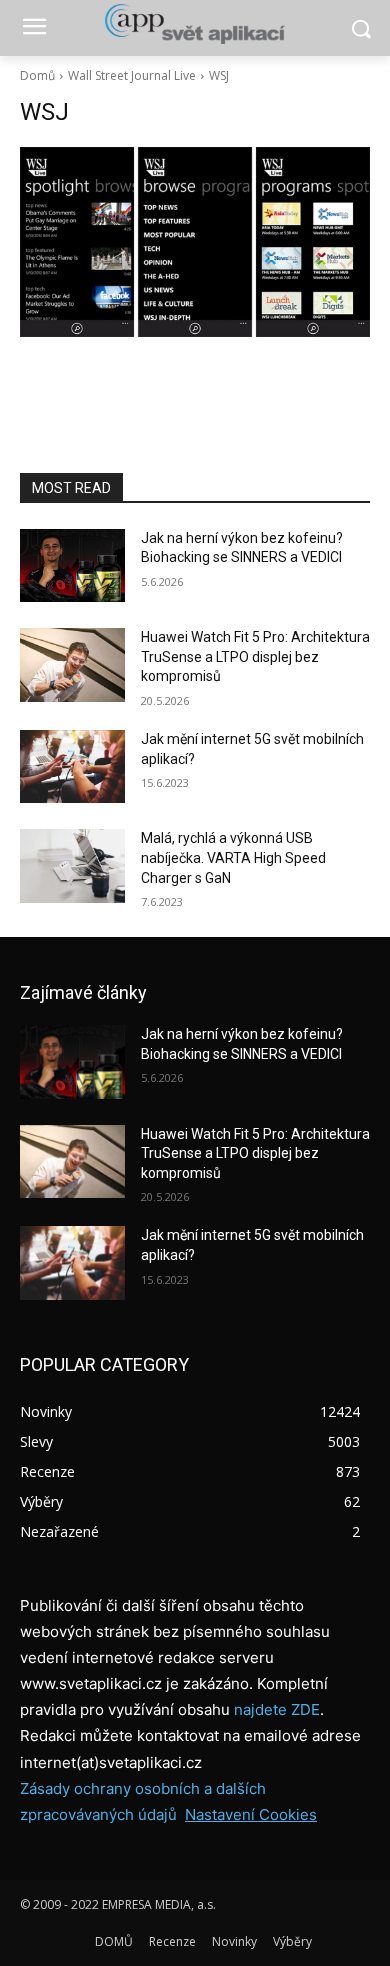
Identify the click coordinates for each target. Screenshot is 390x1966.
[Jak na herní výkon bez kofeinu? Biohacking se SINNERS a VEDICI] (72, 566)
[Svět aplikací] (195, 24)
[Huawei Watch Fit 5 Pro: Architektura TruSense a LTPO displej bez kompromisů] (72, 665)
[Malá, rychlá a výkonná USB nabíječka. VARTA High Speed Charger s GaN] (72, 866)
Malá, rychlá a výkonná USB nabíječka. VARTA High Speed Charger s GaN (233, 857)
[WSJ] (195, 242)
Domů (37, 75)
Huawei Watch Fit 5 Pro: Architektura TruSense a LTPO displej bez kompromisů (255, 656)
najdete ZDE (277, 1709)
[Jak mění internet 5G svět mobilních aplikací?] (72, 767)
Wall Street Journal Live (132, 75)
